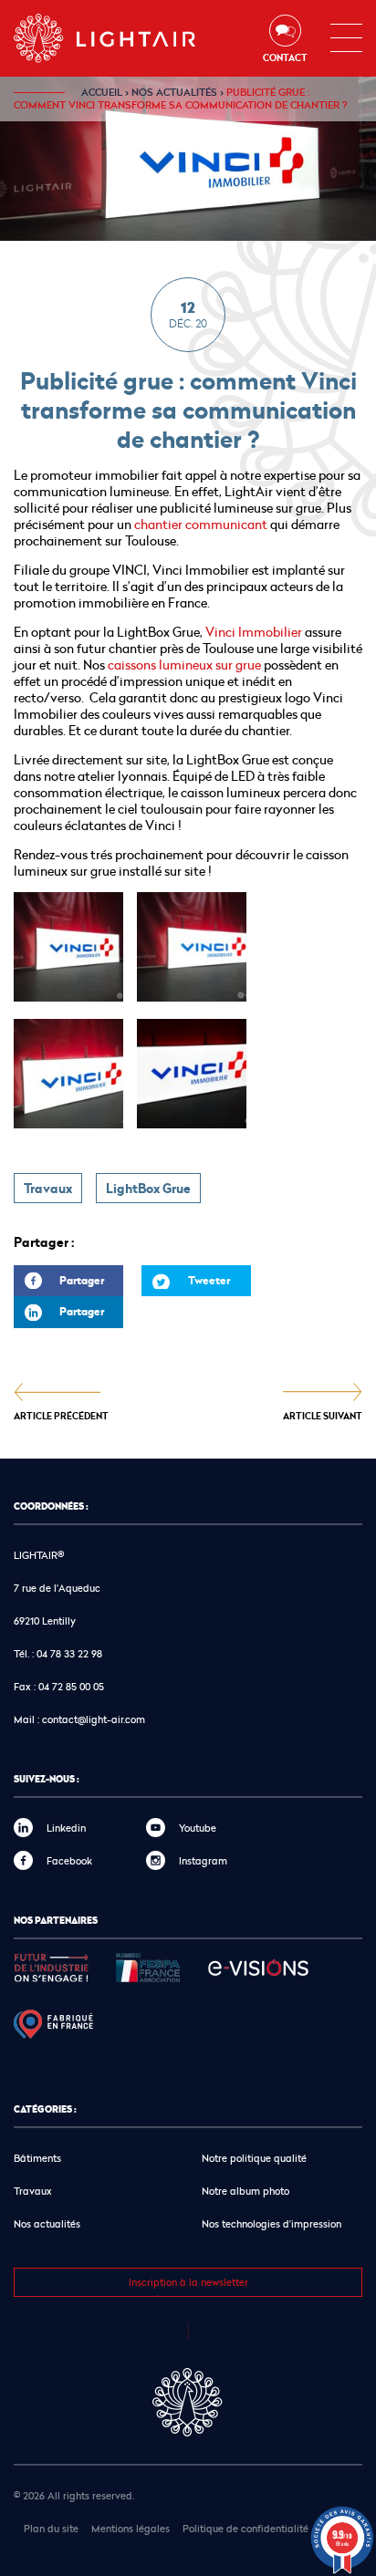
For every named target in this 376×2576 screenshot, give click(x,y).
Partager (59, 1285)
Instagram (203, 1860)
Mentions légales (131, 2528)
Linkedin (66, 1828)
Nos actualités (174, 92)
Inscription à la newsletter (188, 2282)
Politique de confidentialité (245, 2528)
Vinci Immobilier (254, 632)
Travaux (48, 1189)
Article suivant (323, 1415)
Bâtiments (37, 2158)
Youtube (198, 1828)
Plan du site (51, 2528)
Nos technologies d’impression (272, 2223)
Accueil (102, 92)
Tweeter (209, 1280)
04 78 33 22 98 (69, 1653)
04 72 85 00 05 (71, 1686)
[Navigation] (346, 38)
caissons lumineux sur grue (183, 665)
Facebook (69, 1860)
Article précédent (61, 1415)
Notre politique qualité (254, 2158)
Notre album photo (245, 2191)
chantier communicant (201, 524)
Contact (285, 57)
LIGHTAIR (120, 38)
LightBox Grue (148, 1189)
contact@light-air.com (94, 1719)
